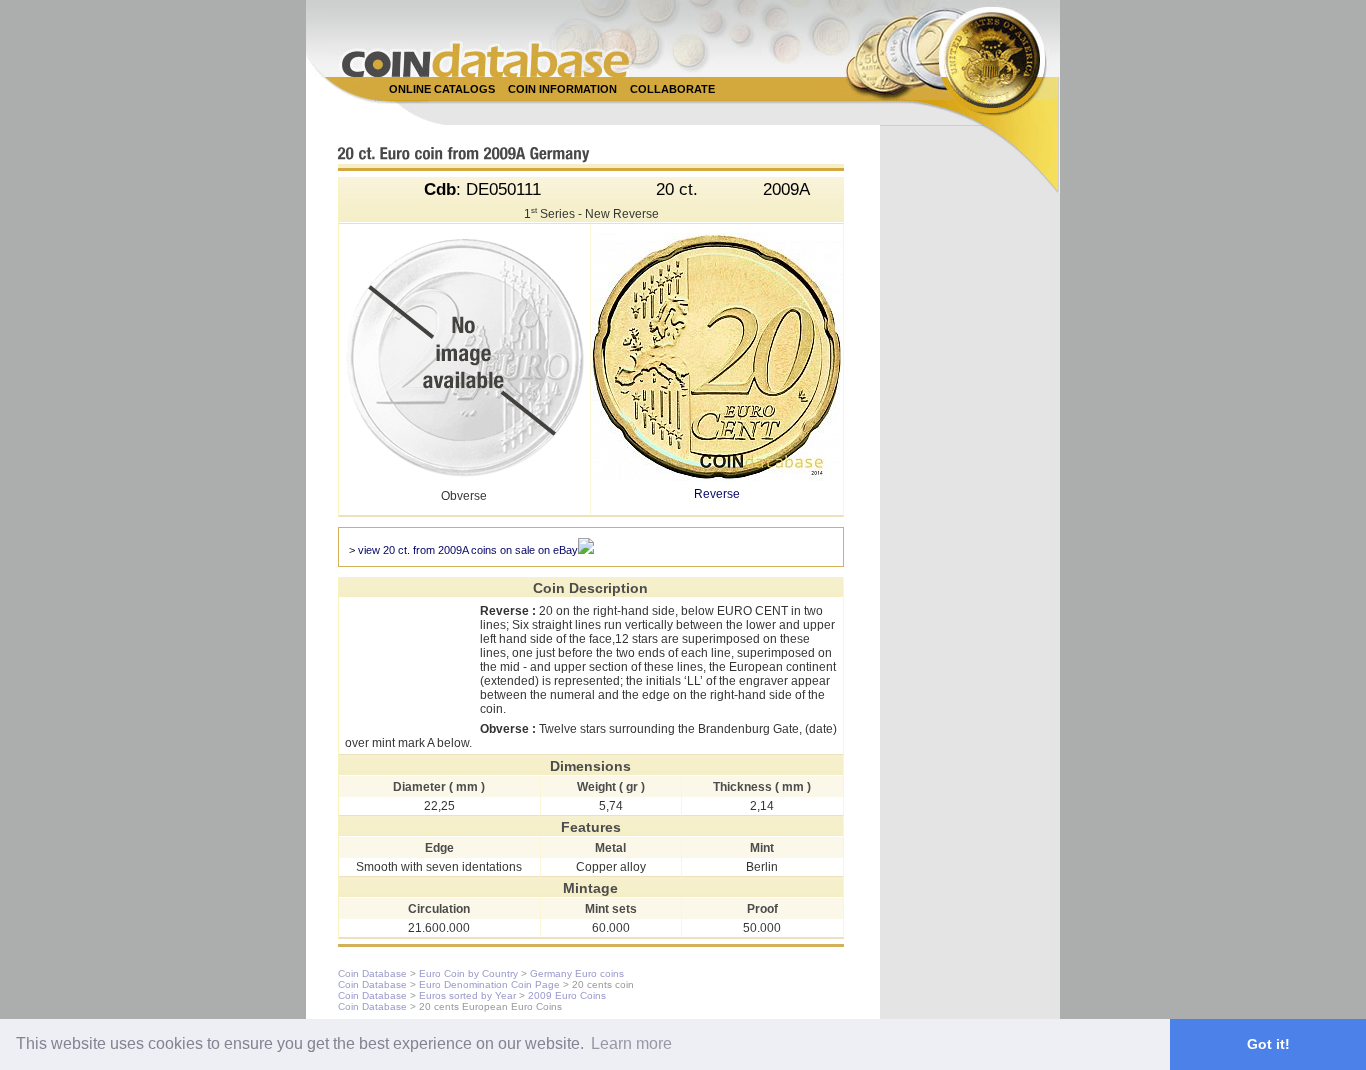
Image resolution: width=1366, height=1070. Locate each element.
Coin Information (562, 89)
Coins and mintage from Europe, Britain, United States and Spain (486, 59)
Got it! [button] (1268, 1044)
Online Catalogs (442, 89)
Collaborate (672, 89)
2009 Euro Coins (567, 995)
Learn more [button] (631, 1043)
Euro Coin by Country (468, 973)
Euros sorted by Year (467, 995)
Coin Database (372, 973)
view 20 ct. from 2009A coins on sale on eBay (468, 550)
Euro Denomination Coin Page (489, 984)
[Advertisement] (672, 111)
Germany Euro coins (577, 973)
